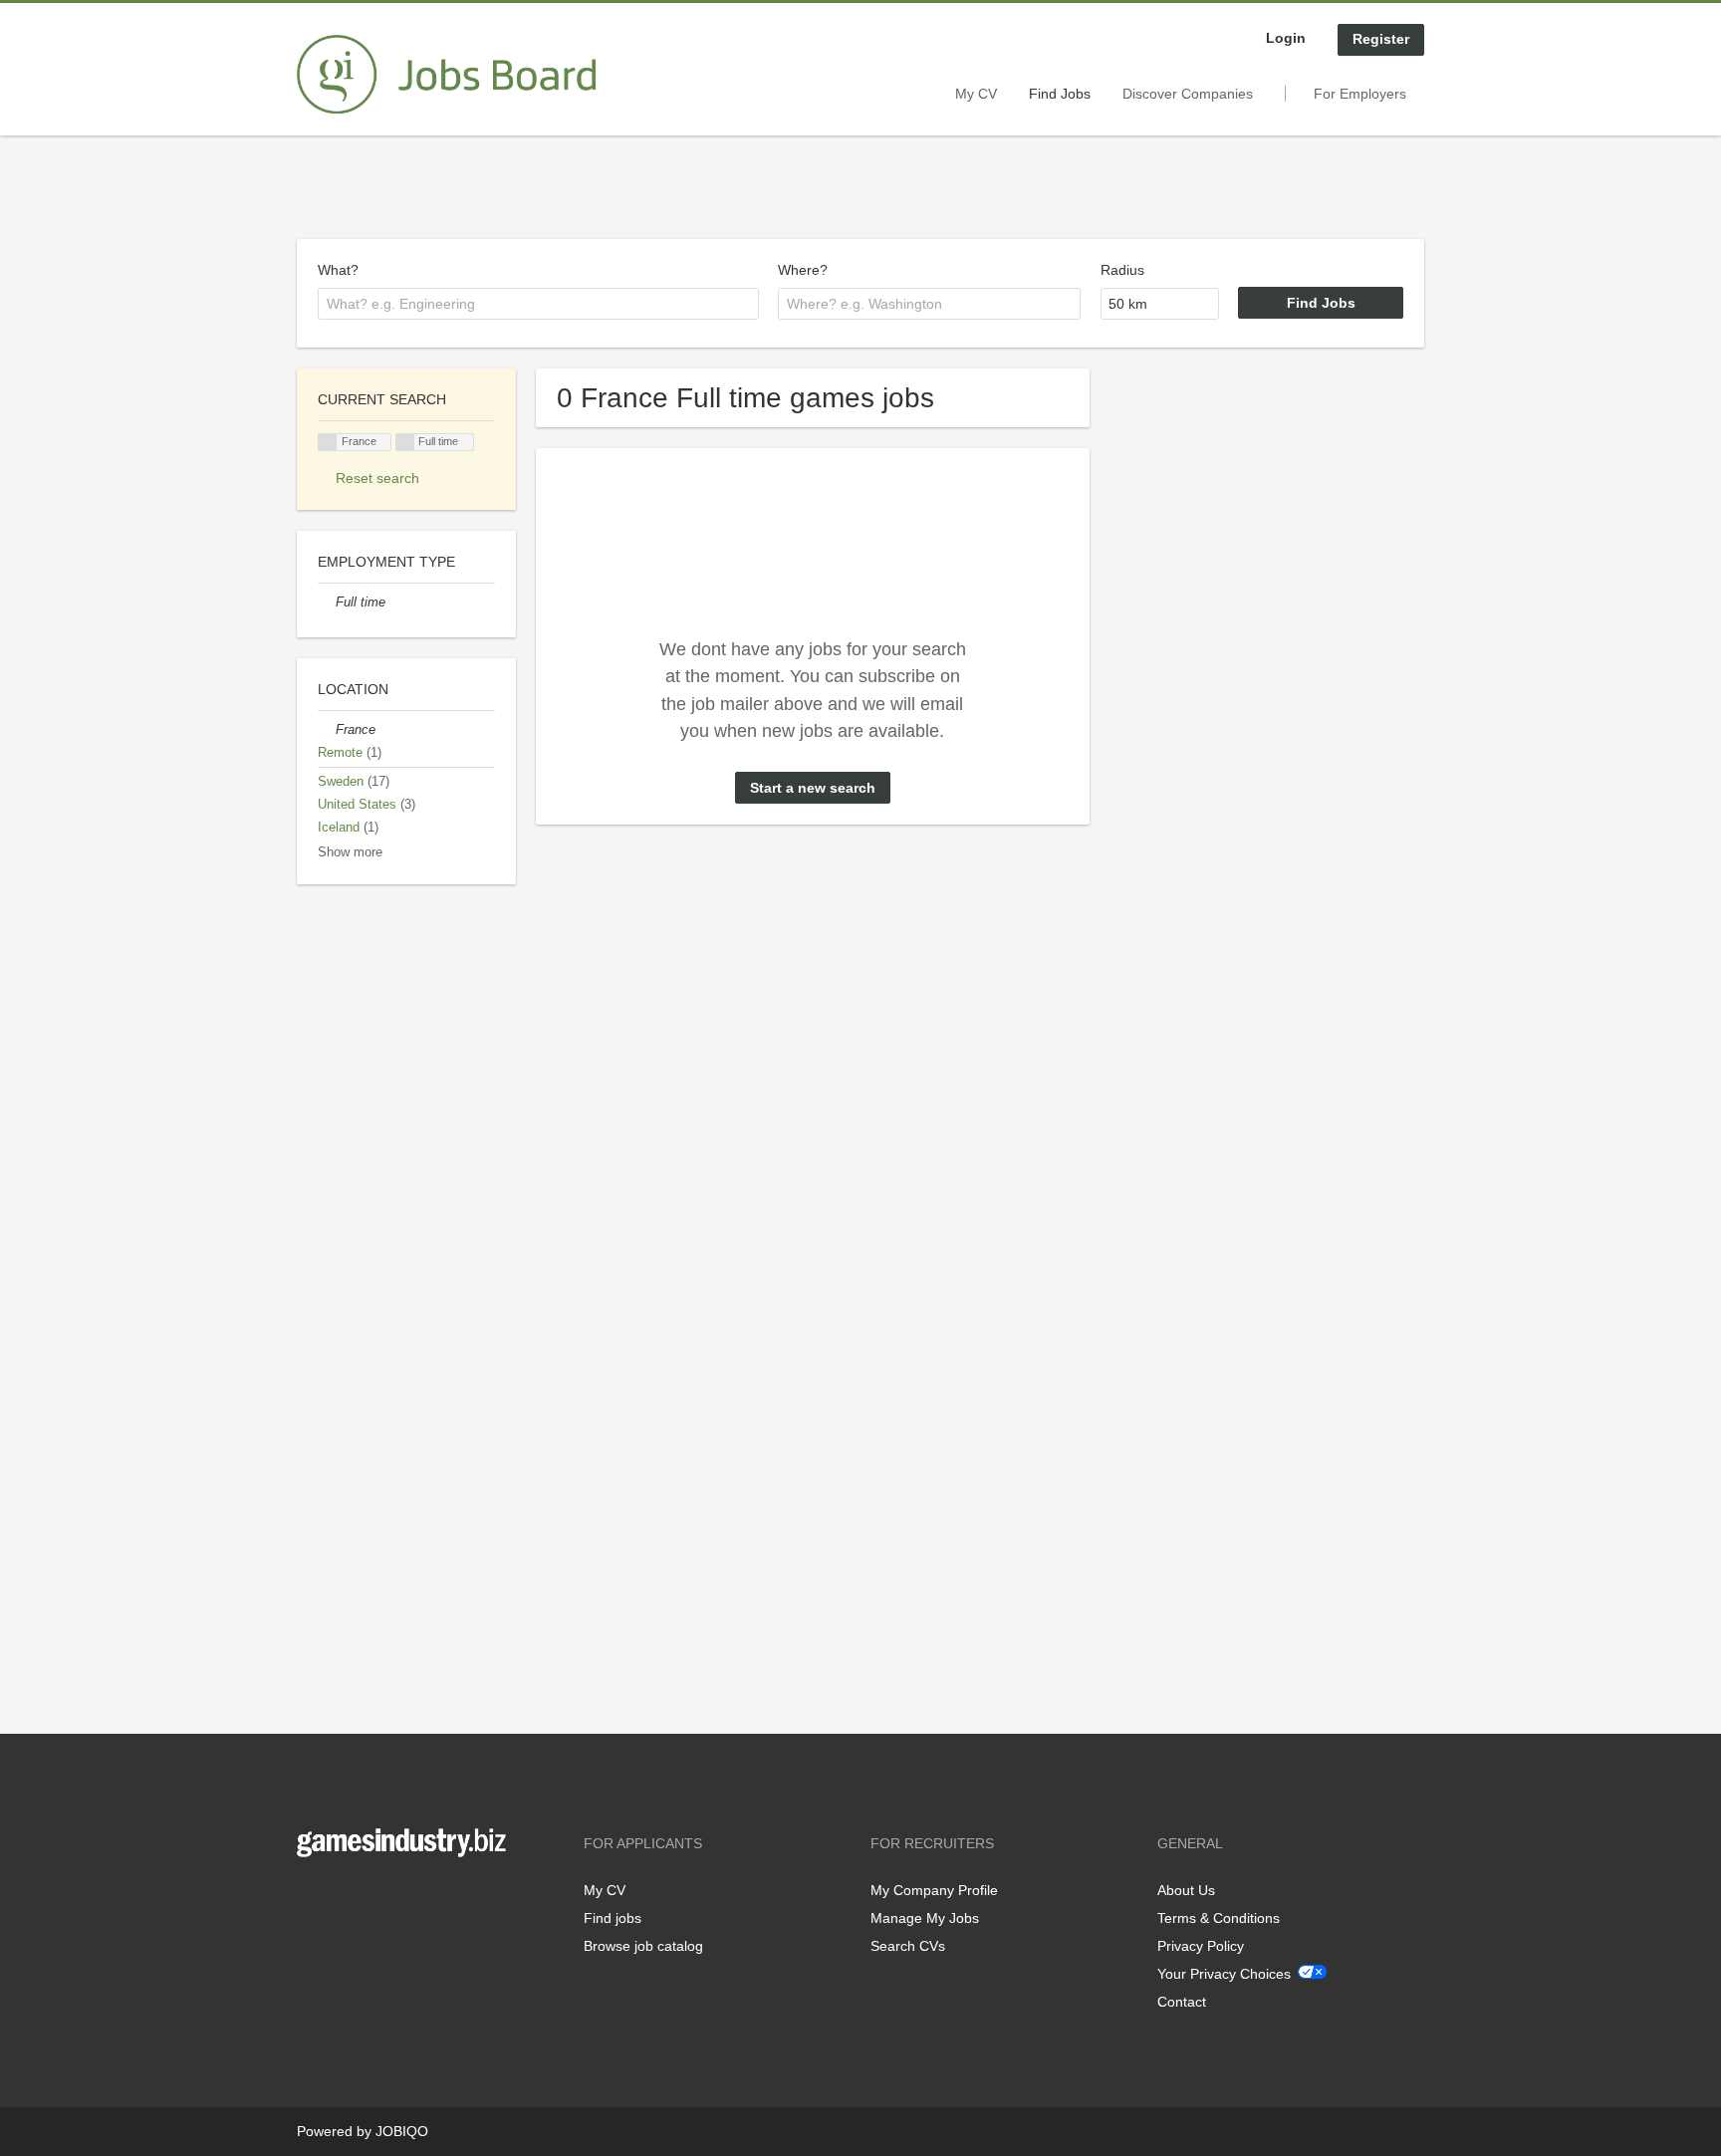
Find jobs (613, 1918)
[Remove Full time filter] (327, 602)
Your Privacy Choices (1224, 1974)
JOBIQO (402, 2131)
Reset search (377, 478)
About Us (1186, 1890)
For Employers (1360, 94)
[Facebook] (311, 1899)
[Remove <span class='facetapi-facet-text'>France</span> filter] (328, 443)
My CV (976, 94)
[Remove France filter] (327, 730)
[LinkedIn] (373, 1899)
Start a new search (813, 788)
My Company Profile (934, 1890)
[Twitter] (344, 1899)
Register (1381, 39)
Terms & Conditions (1219, 1918)
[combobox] (538, 304)
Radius (1122, 270)
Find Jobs (1060, 94)
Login (1286, 38)
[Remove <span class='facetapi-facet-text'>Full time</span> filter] (405, 443)
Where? (803, 270)
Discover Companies (1188, 94)
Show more (350, 852)
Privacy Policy (1201, 1946)
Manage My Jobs (925, 1918)
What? (338, 270)
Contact (1182, 2002)
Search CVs (908, 1946)
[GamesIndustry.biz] (446, 75)
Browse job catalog (643, 1946)
